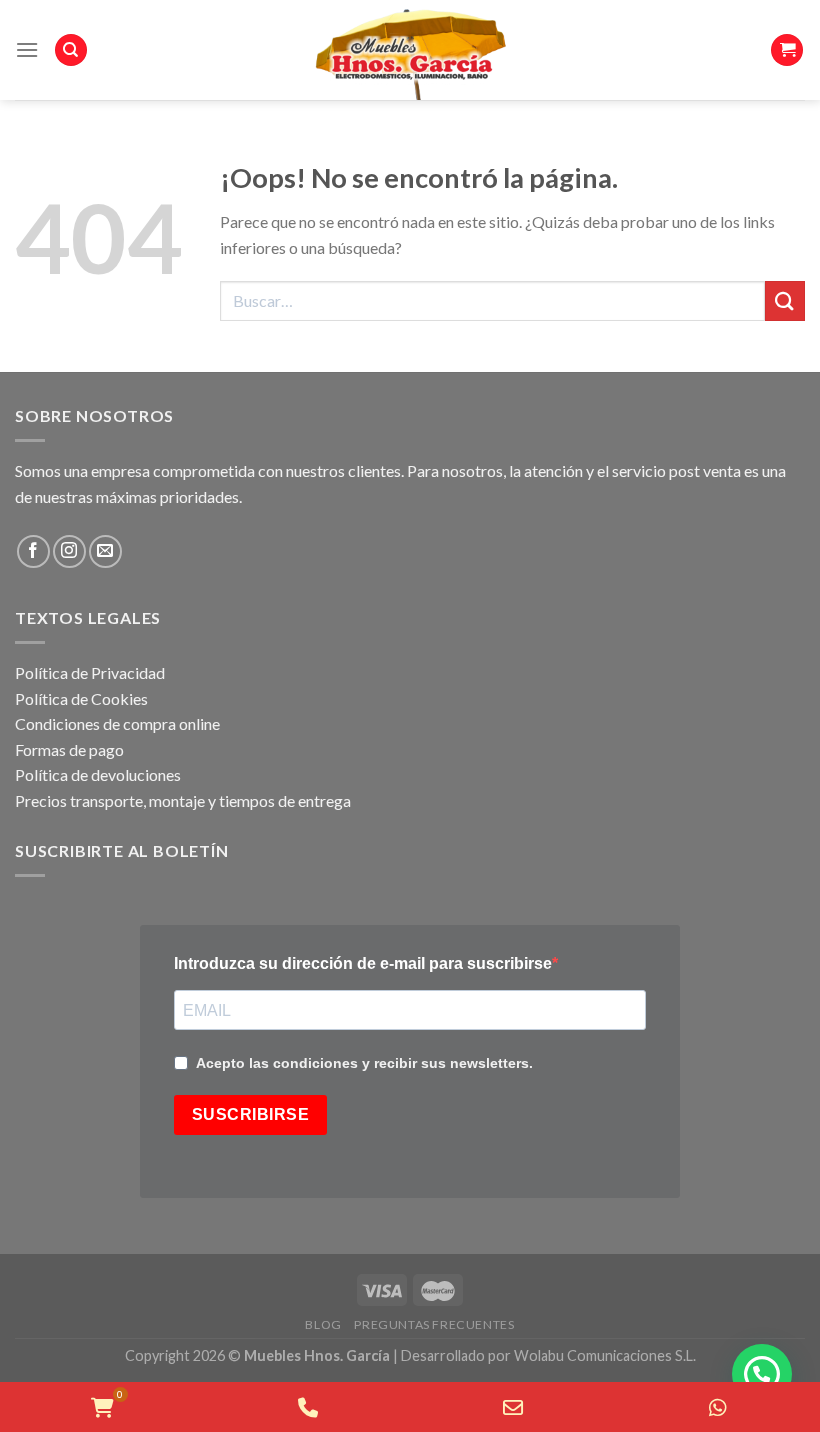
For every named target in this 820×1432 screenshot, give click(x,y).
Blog (323, 1324)
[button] (762, 1374)
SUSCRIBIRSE (250, 1114)
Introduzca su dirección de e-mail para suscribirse (363, 963)
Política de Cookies (81, 698)
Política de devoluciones (98, 774)
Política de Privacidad (90, 672)
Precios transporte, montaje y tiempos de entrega (183, 800)
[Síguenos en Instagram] (69, 551)
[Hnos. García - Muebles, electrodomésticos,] (410, 50)
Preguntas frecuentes (434, 1324)
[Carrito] (787, 50)
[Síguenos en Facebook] (33, 551)
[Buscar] (71, 50)
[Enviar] (785, 300)
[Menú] (27, 49)
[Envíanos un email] (105, 551)
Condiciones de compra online (117, 723)
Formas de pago (69, 749)
